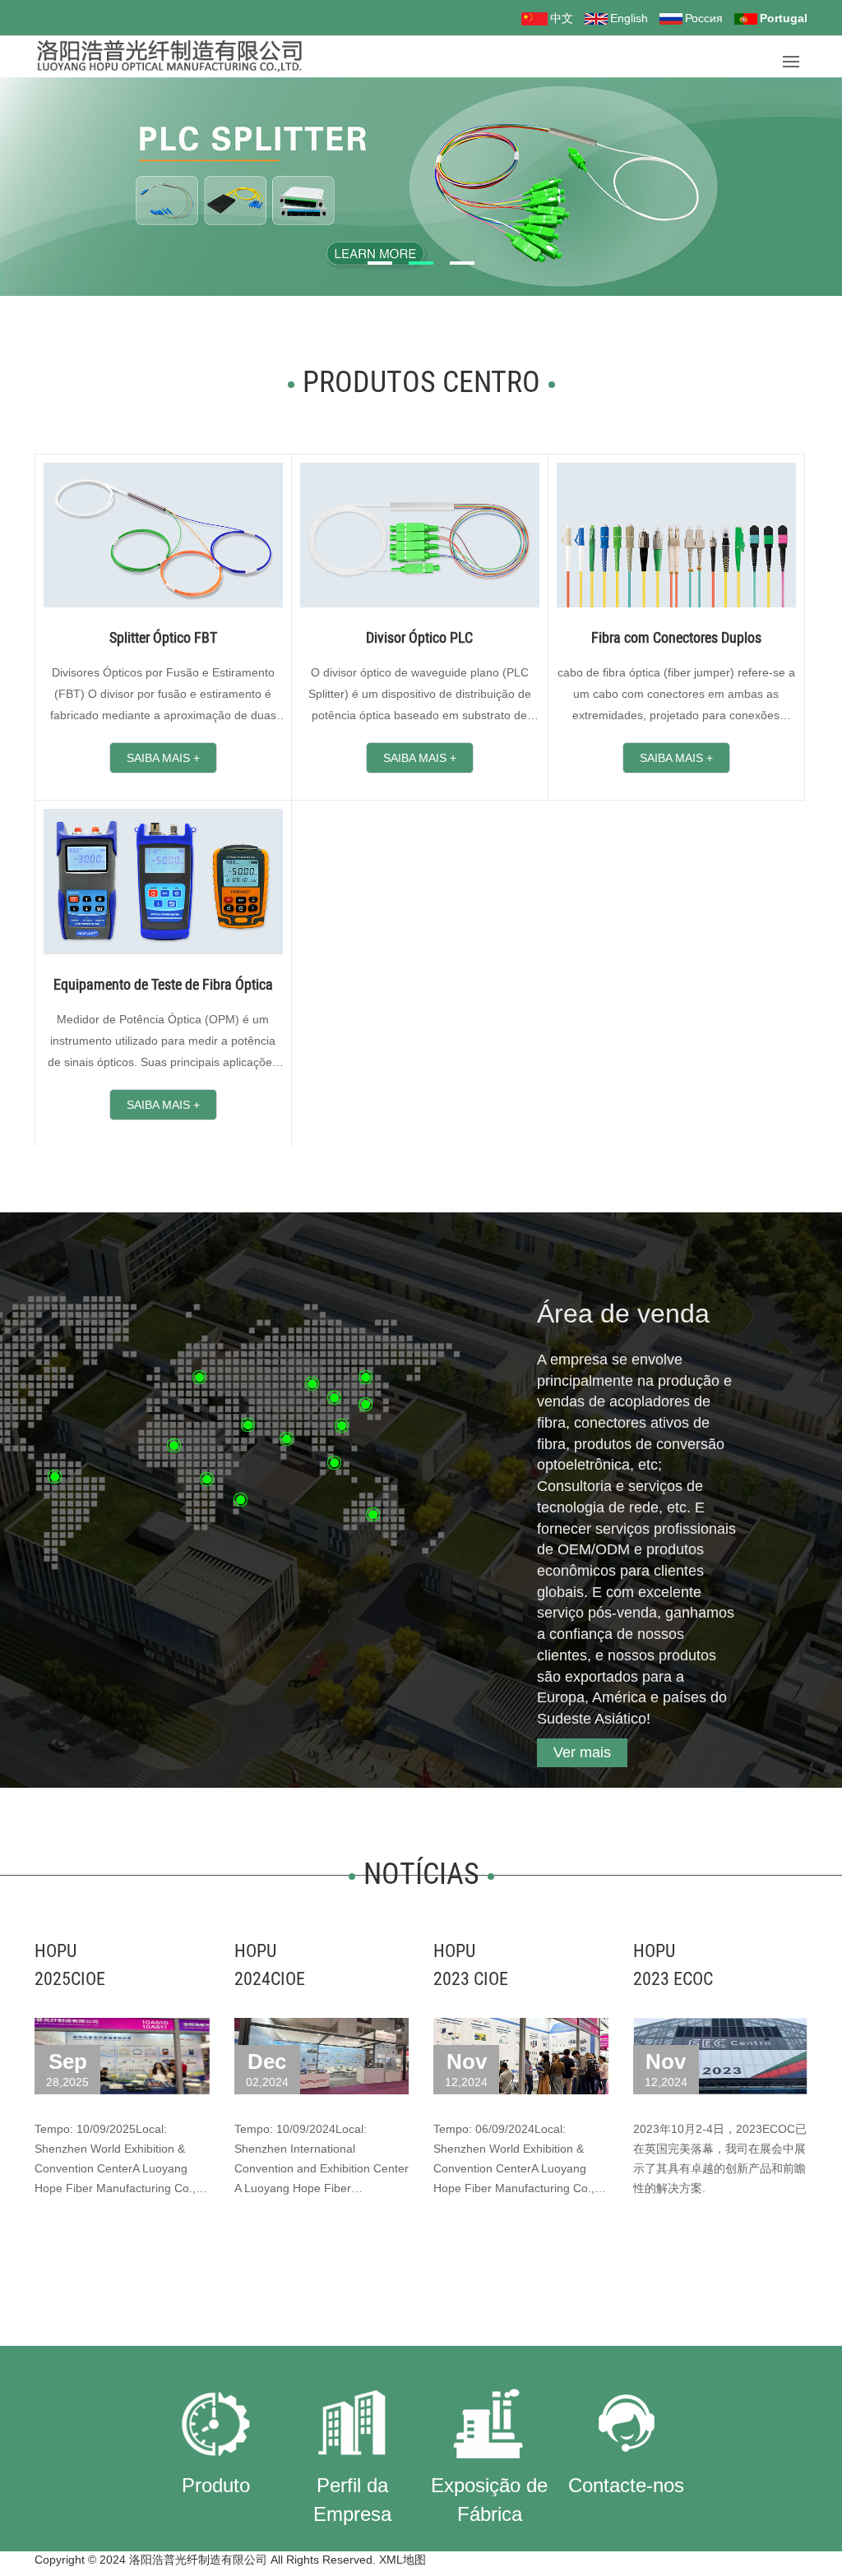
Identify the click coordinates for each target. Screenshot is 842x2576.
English (629, 18)
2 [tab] (421, 262)
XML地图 (402, 2560)
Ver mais (582, 1752)
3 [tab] (462, 262)
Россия (704, 18)
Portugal (784, 18)
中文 (562, 18)
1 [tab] (380, 262)
